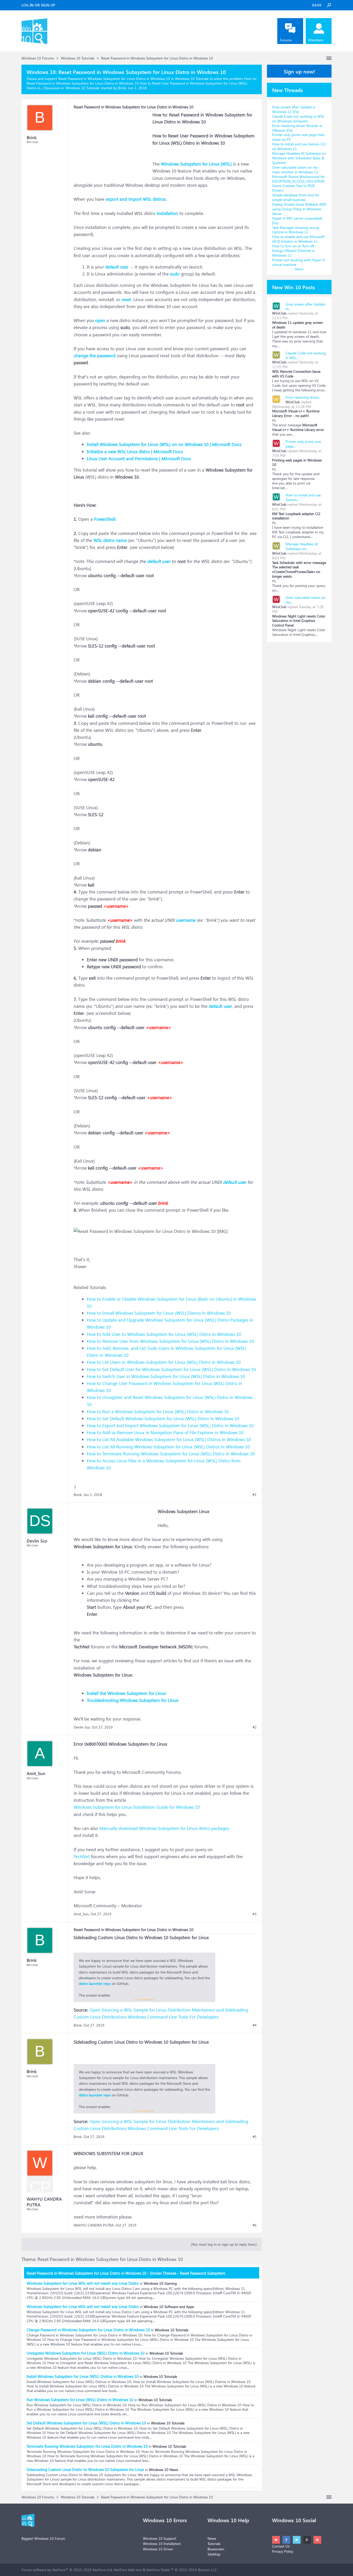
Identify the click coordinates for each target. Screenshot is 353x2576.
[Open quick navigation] (329, 58)
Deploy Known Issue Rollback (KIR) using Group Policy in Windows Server (299, 209)
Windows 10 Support (160, 2538)
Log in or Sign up (38, 5)
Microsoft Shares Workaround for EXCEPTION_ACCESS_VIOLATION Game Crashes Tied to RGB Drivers (298, 184)
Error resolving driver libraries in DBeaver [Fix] (297, 128)
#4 (255, 2025)
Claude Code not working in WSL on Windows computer (298, 119)
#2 (255, 1727)
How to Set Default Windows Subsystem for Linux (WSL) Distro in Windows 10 (163, 1419)
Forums (286, 40)
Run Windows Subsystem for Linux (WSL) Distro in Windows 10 (80, 2400)
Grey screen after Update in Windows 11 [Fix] (294, 109)
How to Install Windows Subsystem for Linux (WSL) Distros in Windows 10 (159, 1313)
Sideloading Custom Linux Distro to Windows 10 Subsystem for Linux (85, 2469)
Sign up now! (299, 71)
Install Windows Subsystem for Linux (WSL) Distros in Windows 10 (83, 2376)
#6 (255, 2225)
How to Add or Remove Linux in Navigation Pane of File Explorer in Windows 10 (165, 1432)
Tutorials (214, 2544)
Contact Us (281, 2546)
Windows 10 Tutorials (82, 88)
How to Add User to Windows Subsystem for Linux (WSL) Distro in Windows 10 (164, 1334)
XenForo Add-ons (128, 2570)
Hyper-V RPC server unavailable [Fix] (297, 221)
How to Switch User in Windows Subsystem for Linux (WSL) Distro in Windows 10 (166, 1376)
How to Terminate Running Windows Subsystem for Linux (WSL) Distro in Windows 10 (171, 1454)
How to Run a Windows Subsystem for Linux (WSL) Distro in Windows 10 (158, 1412)
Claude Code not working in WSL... (306, 355)
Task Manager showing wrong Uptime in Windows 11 (296, 230)
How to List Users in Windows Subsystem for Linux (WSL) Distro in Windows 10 (164, 1362)
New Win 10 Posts (294, 287)
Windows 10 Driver (158, 2549)
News (212, 2538)
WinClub (279, 313)
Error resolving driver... (303, 397)
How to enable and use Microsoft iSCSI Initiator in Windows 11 (298, 239)
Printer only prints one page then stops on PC (298, 137)
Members (316, 40)
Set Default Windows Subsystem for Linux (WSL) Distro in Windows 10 (86, 2423)
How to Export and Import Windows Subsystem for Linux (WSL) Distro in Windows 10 (170, 1425)
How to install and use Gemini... (303, 497)
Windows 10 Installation (162, 2544)
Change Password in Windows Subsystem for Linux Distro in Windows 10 (88, 2330)
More (299, 269)
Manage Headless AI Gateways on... (302, 546)
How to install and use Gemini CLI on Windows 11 (299, 146)
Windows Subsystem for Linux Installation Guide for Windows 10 (137, 1807)
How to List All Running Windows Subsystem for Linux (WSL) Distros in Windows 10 (168, 1447)
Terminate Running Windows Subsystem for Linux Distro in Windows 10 (87, 2446)
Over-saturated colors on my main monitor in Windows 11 (295, 170)
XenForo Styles (158, 2570)
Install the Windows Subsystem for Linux (126, 1693)
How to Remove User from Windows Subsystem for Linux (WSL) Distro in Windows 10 (170, 1341)
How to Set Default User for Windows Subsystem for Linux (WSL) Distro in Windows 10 (171, 1369)
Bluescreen (216, 2549)
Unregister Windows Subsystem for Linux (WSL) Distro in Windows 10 (86, 2353)
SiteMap (214, 2554)
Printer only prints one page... (303, 444)
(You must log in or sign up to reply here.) (224, 2244)
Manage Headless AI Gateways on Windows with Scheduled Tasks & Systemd (299, 158)
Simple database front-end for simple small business (296, 197)
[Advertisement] (112, 144)
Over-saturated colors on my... (305, 600)
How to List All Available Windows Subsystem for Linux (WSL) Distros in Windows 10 (169, 1439)
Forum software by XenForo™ (67, 2570)
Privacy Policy (283, 2551)
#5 (255, 2137)
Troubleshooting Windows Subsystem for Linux (133, 1700)
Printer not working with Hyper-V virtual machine (299, 262)
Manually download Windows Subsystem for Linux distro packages (164, 1828)
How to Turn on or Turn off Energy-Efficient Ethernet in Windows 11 (294, 251)
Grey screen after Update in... (305, 306)
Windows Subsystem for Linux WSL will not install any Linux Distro (83, 2283)
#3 (255, 1914)
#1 (255, 1495)
